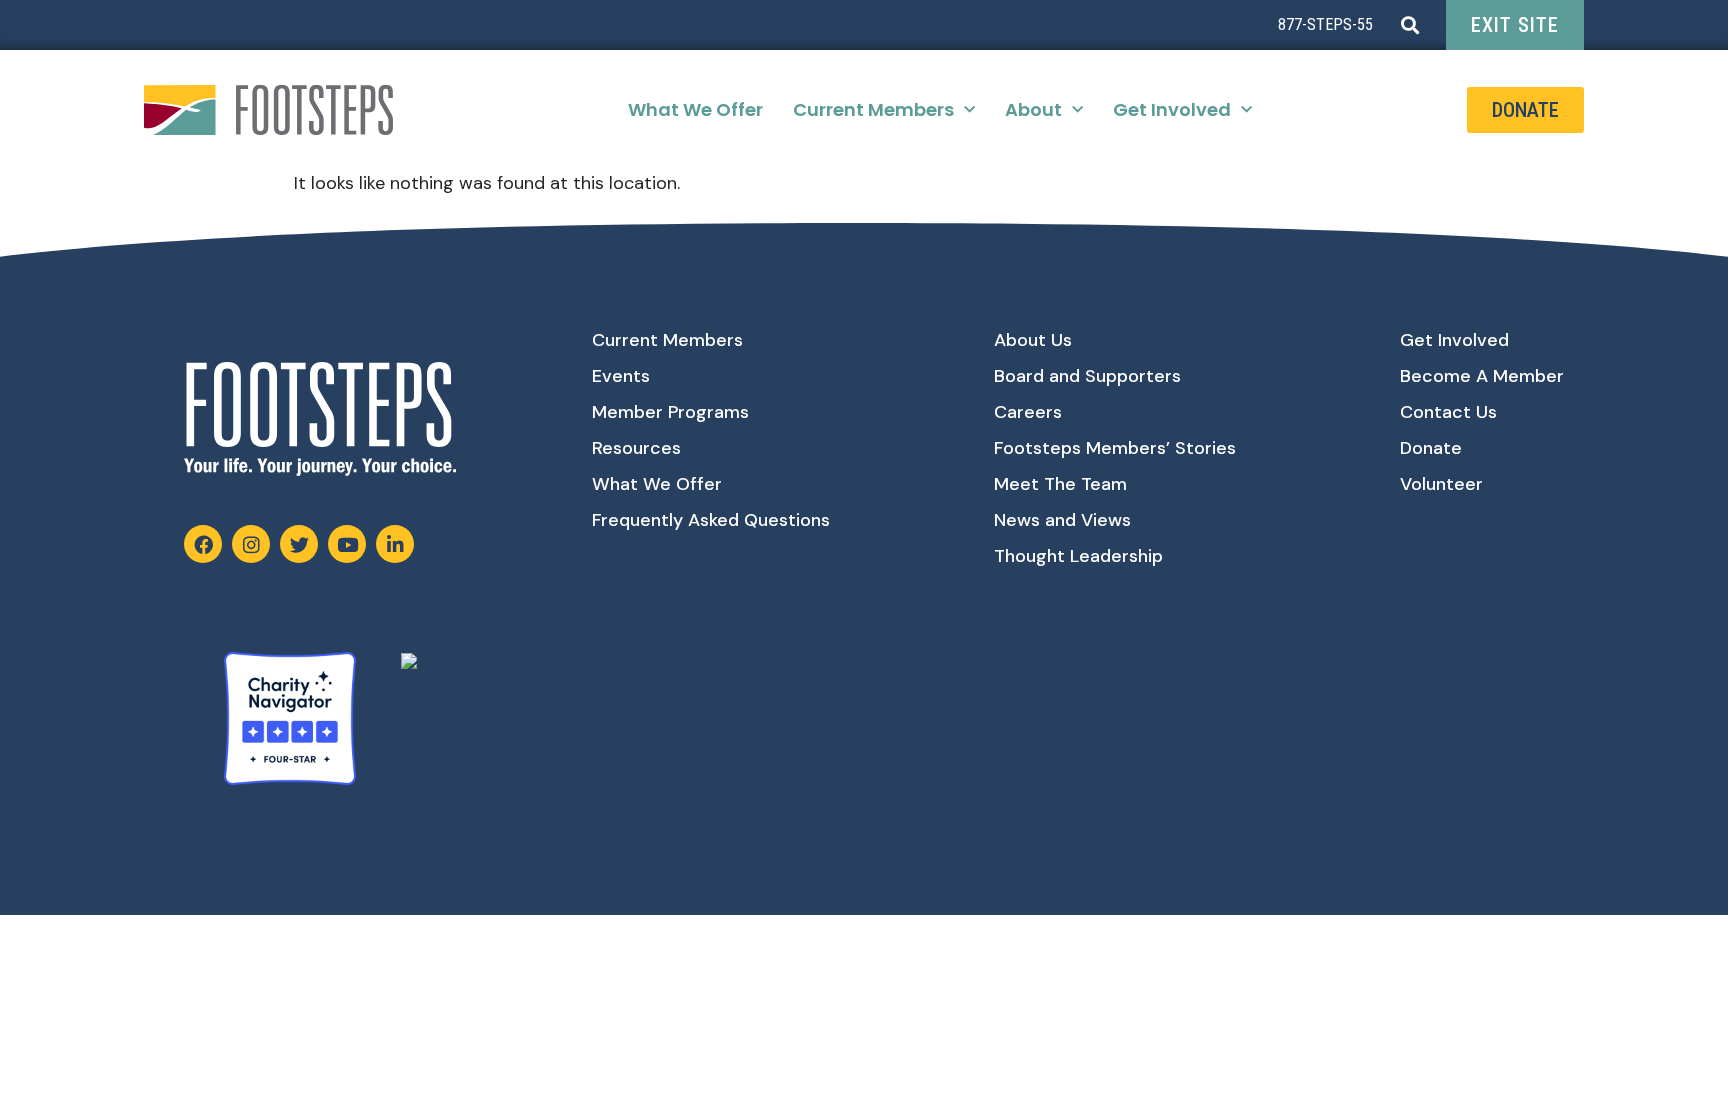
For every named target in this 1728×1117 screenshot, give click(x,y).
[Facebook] (203, 544)
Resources (636, 448)
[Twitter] (299, 544)
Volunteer (1441, 484)
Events (621, 376)
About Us (1033, 340)
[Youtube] (347, 544)
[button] (1409, 25)
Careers (1028, 412)
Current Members (873, 109)
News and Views (1062, 520)
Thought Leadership (1078, 556)
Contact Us (1448, 412)
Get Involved (1172, 109)
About (1033, 109)
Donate (1431, 448)
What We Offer (695, 109)
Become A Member (1482, 376)
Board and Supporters (1087, 376)
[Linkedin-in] (395, 544)
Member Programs (670, 412)
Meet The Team (1060, 484)
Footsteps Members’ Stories (1115, 448)
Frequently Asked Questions (711, 520)
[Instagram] (251, 544)
